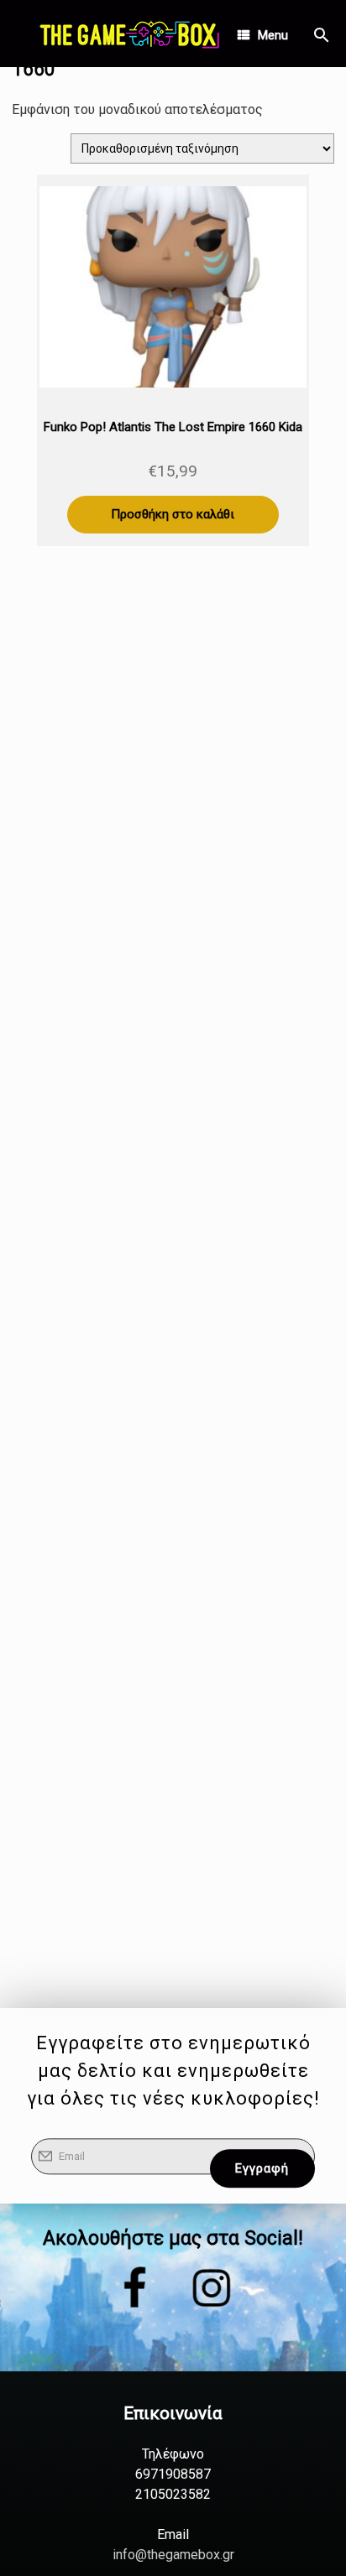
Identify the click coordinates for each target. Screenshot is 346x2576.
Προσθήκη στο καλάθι (173, 514)
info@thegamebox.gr (173, 2555)
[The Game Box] (128, 34)
